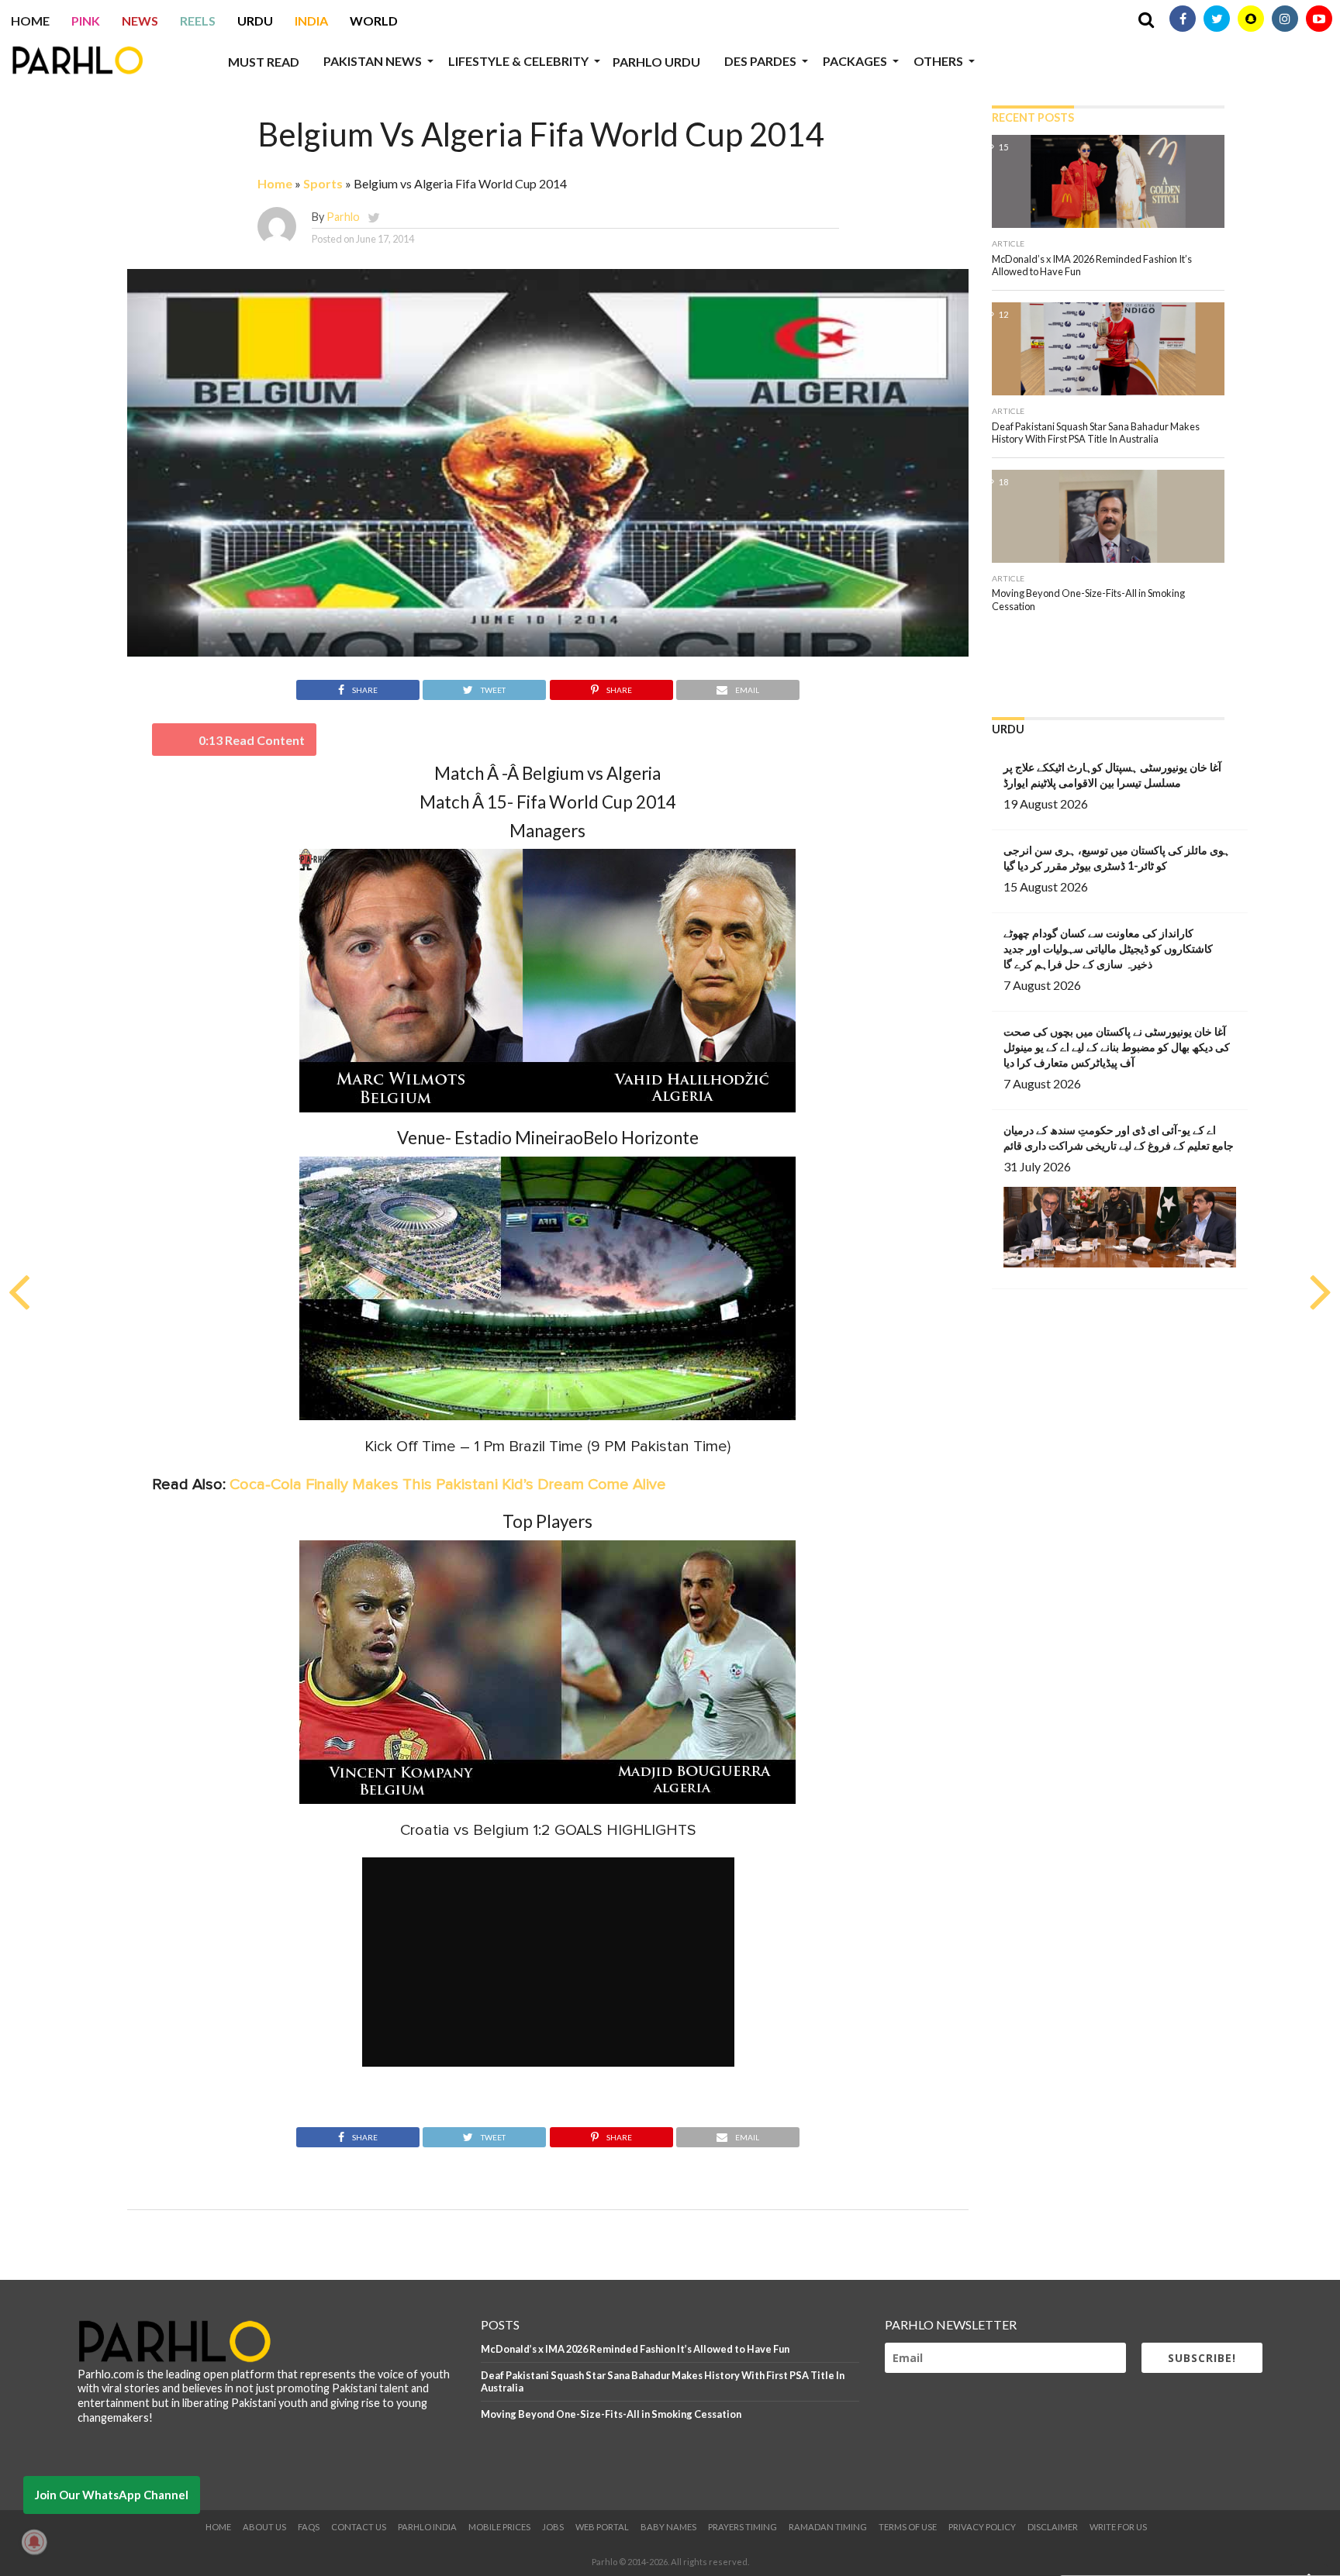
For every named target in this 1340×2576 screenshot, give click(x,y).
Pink (86, 21)
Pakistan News (373, 61)
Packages (855, 61)
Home (30, 21)
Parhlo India (427, 2527)
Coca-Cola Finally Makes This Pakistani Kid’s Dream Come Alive (448, 1485)
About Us (264, 2527)
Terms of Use (908, 2527)
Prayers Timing (743, 2527)
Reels (198, 21)
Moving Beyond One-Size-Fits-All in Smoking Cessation (611, 2414)
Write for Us (1118, 2527)
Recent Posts (1033, 117)
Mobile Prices (499, 2527)
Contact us (359, 2527)
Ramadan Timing (828, 2527)
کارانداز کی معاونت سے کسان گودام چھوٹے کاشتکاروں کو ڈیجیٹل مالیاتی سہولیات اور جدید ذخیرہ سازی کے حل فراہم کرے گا (1108, 948)
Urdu (255, 21)
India (311, 21)
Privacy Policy (982, 2527)
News (140, 21)
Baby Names (668, 2527)
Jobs (553, 2527)
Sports (323, 183)
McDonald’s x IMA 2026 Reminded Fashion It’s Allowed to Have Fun (635, 2349)
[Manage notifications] (34, 2542)
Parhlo (343, 217)
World (374, 21)
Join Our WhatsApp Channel (112, 2495)
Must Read (264, 62)
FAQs (309, 2527)
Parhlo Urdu (656, 62)
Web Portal (602, 2527)
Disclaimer (1053, 2527)
